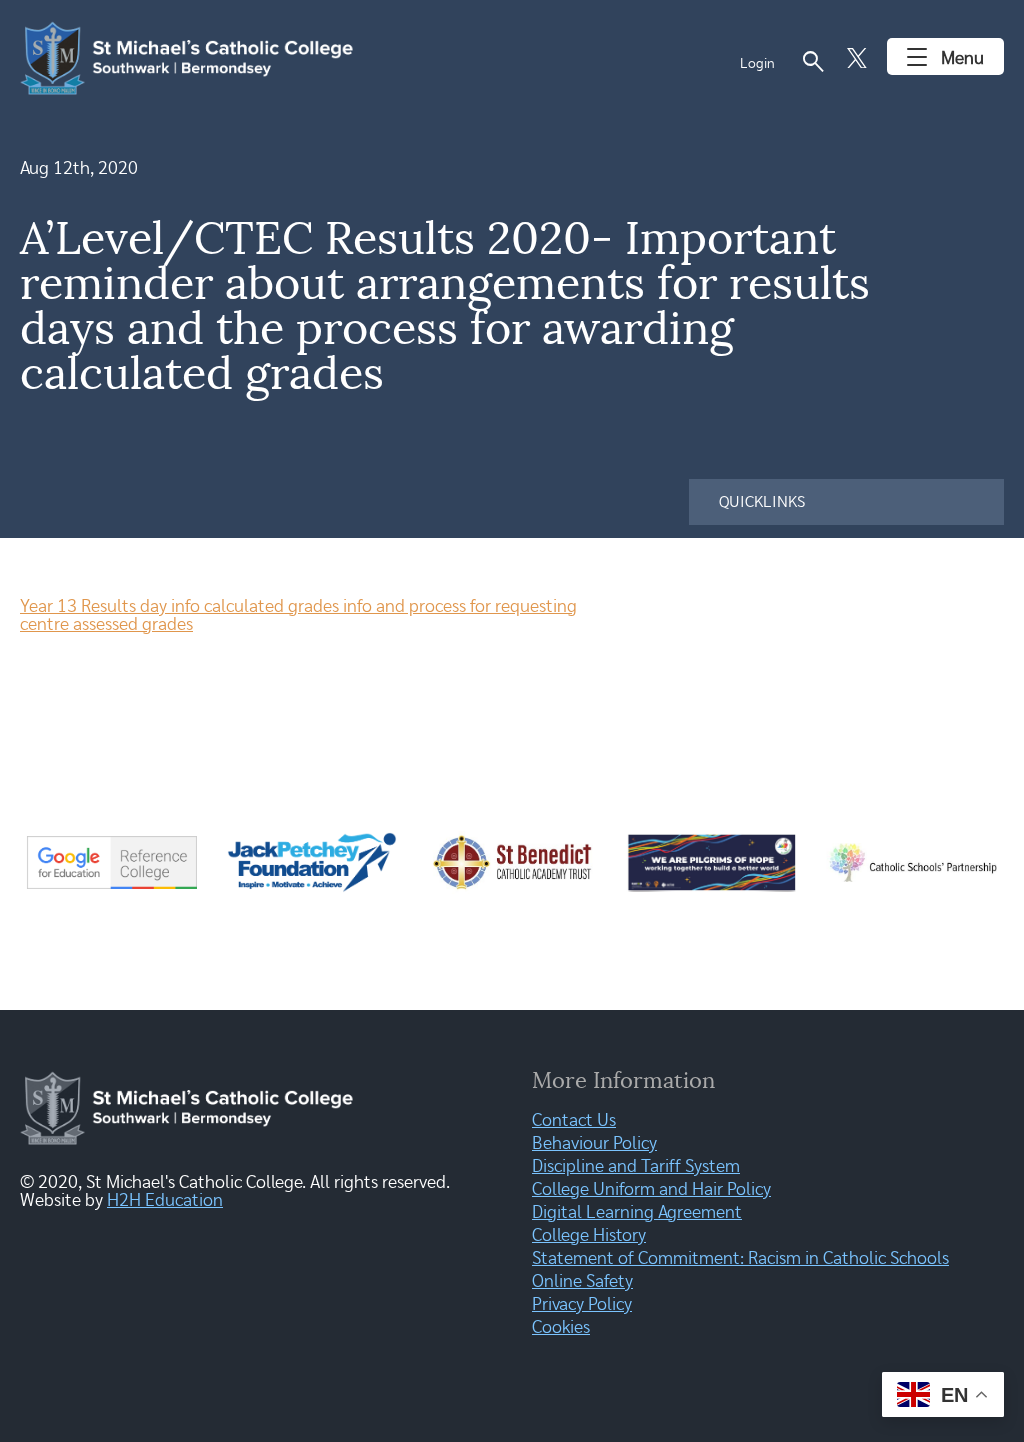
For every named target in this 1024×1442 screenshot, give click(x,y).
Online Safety (582, 1282)
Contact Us (574, 1121)
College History (589, 1236)
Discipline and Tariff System (636, 1167)
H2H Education (165, 1201)
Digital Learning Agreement (637, 1213)
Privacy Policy (582, 1305)
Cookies (561, 1328)
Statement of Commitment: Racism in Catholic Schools (740, 1259)
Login (757, 64)
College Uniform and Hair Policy (651, 1190)
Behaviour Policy (594, 1144)
